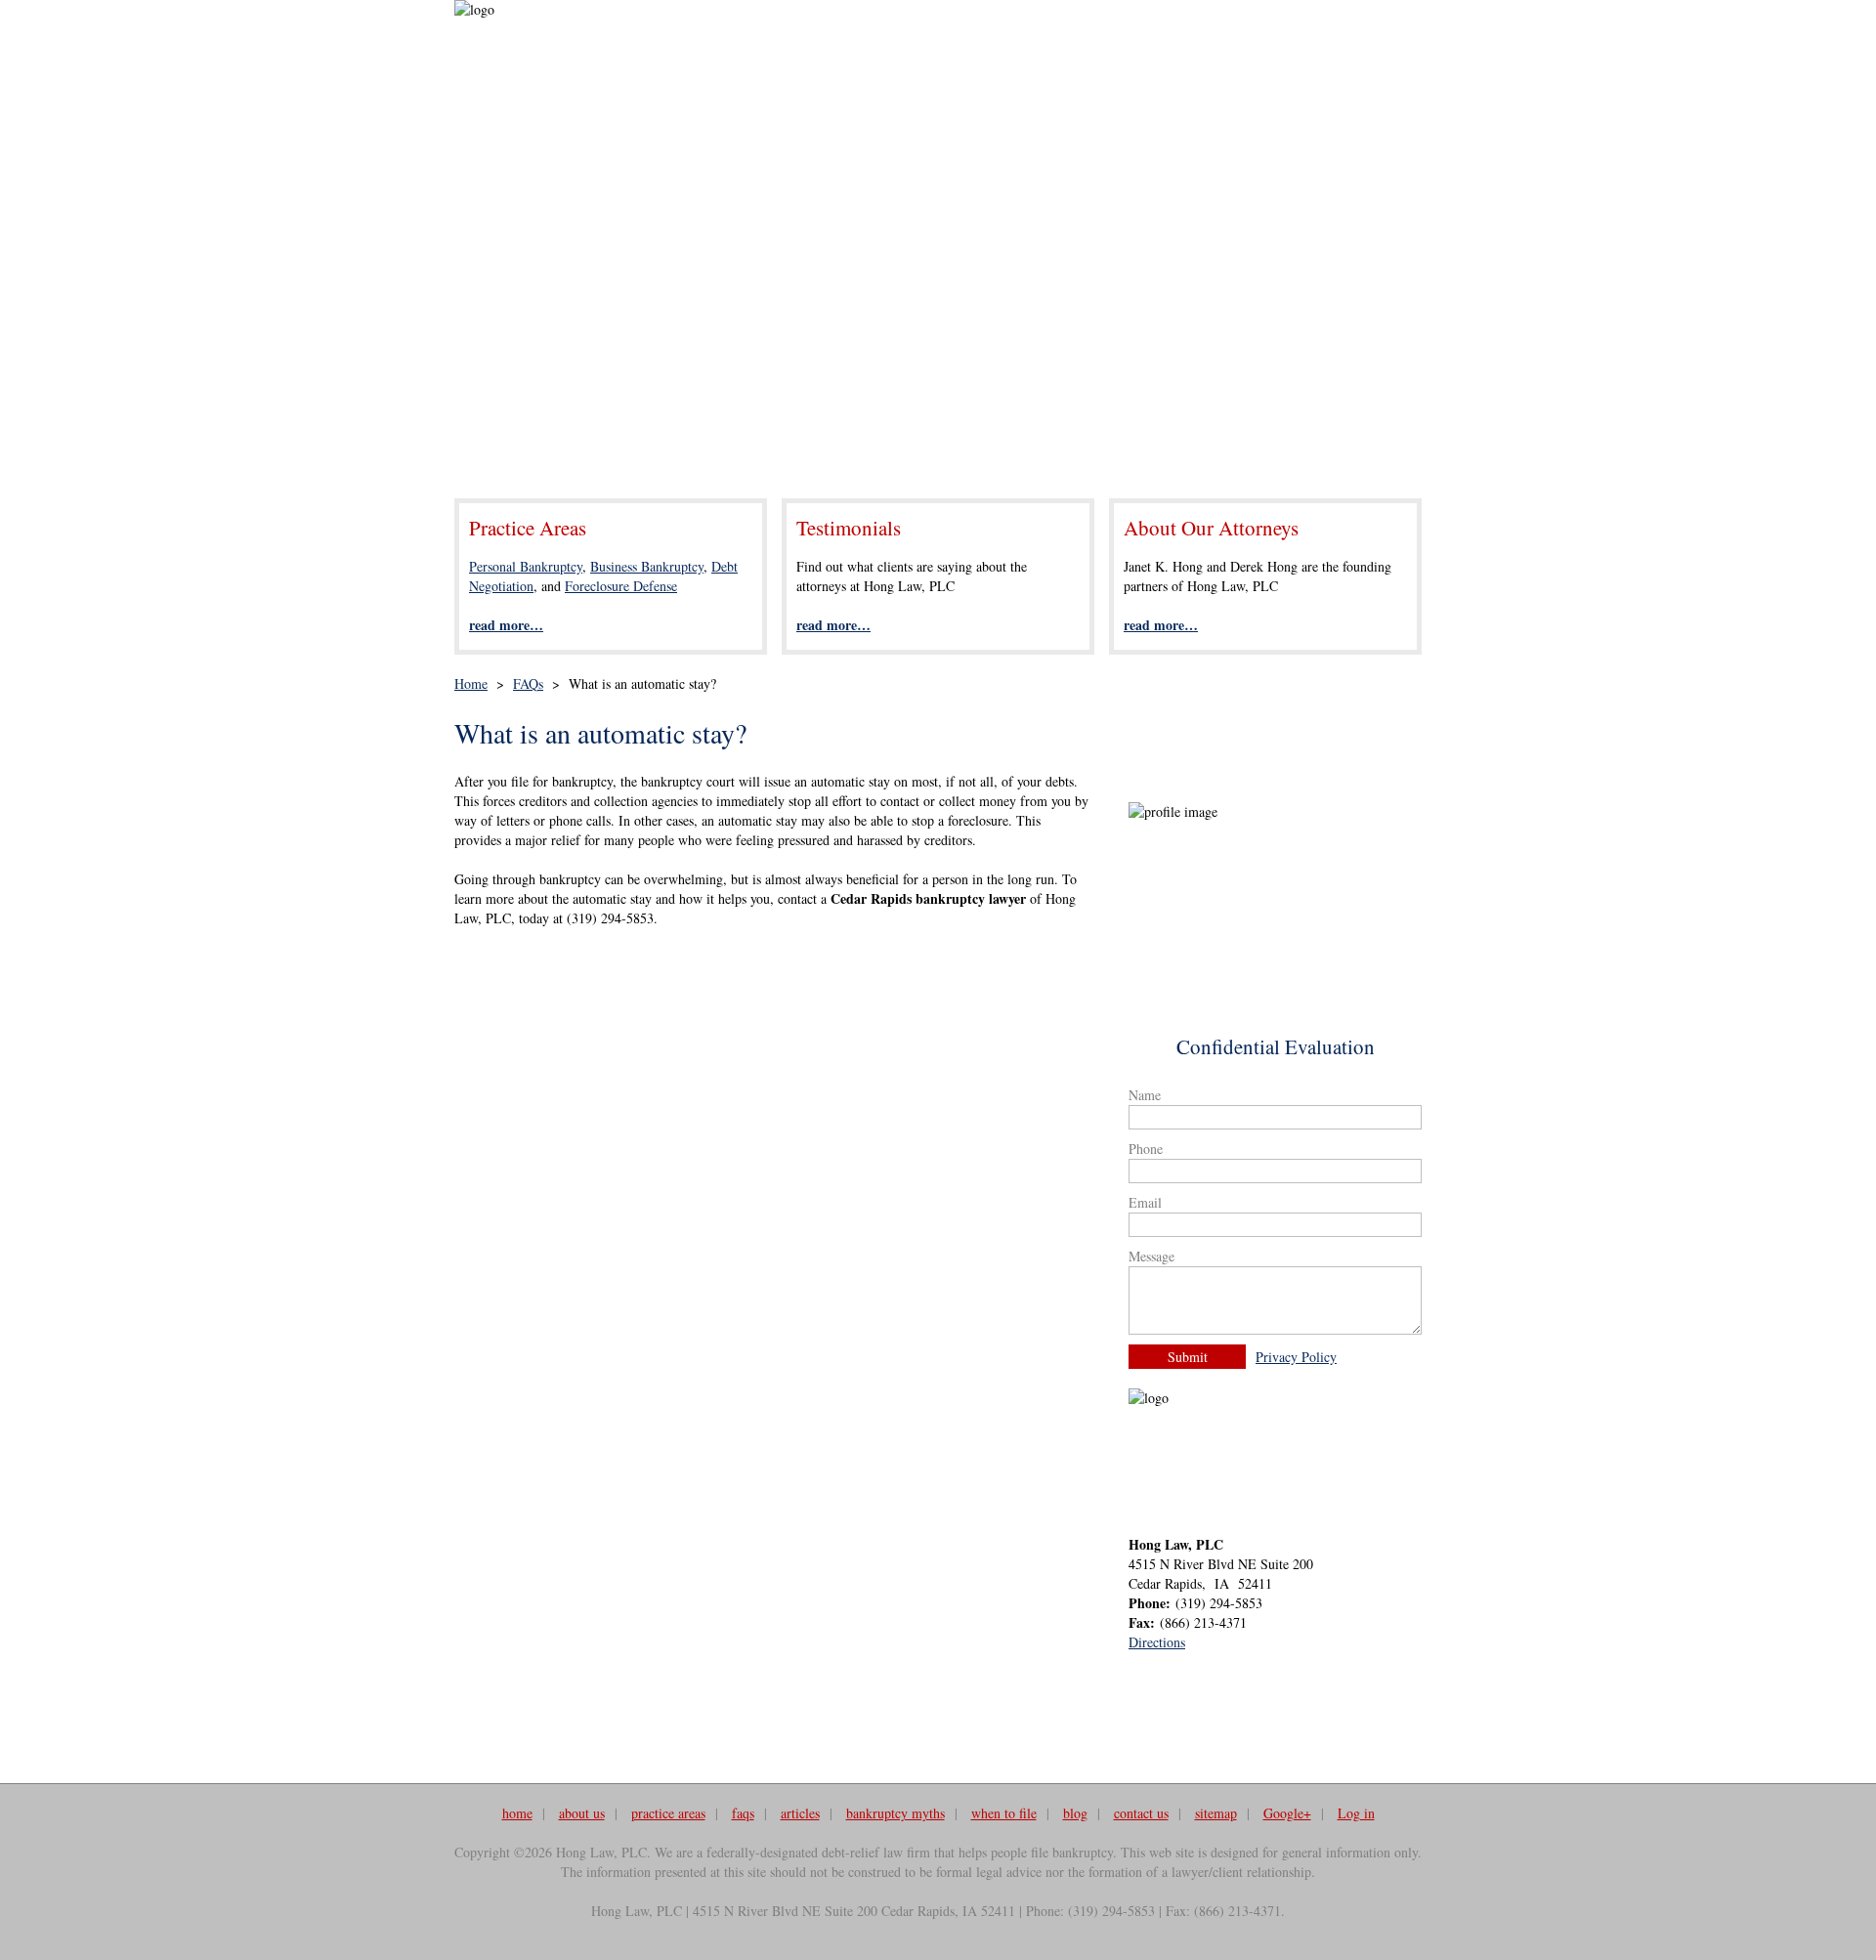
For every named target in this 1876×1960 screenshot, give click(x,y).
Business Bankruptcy (647, 566)
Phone (1146, 1149)
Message (1151, 1256)
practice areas (668, 1813)
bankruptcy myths (895, 1813)
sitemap (1216, 1813)
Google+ (1287, 1813)
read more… (506, 625)
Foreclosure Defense (621, 586)
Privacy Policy (1296, 1357)
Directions (1157, 1642)
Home (471, 683)
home (517, 1813)
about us (582, 1813)
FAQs (528, 683)
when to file (1004, 1813)
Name (1145, 1095)
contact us (1141, 1813)
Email (1145, 1202)
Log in (1356, 1813)
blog (1075, 1813)
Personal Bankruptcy (526, 566)
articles (800, 1813)
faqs (743, 1813)
